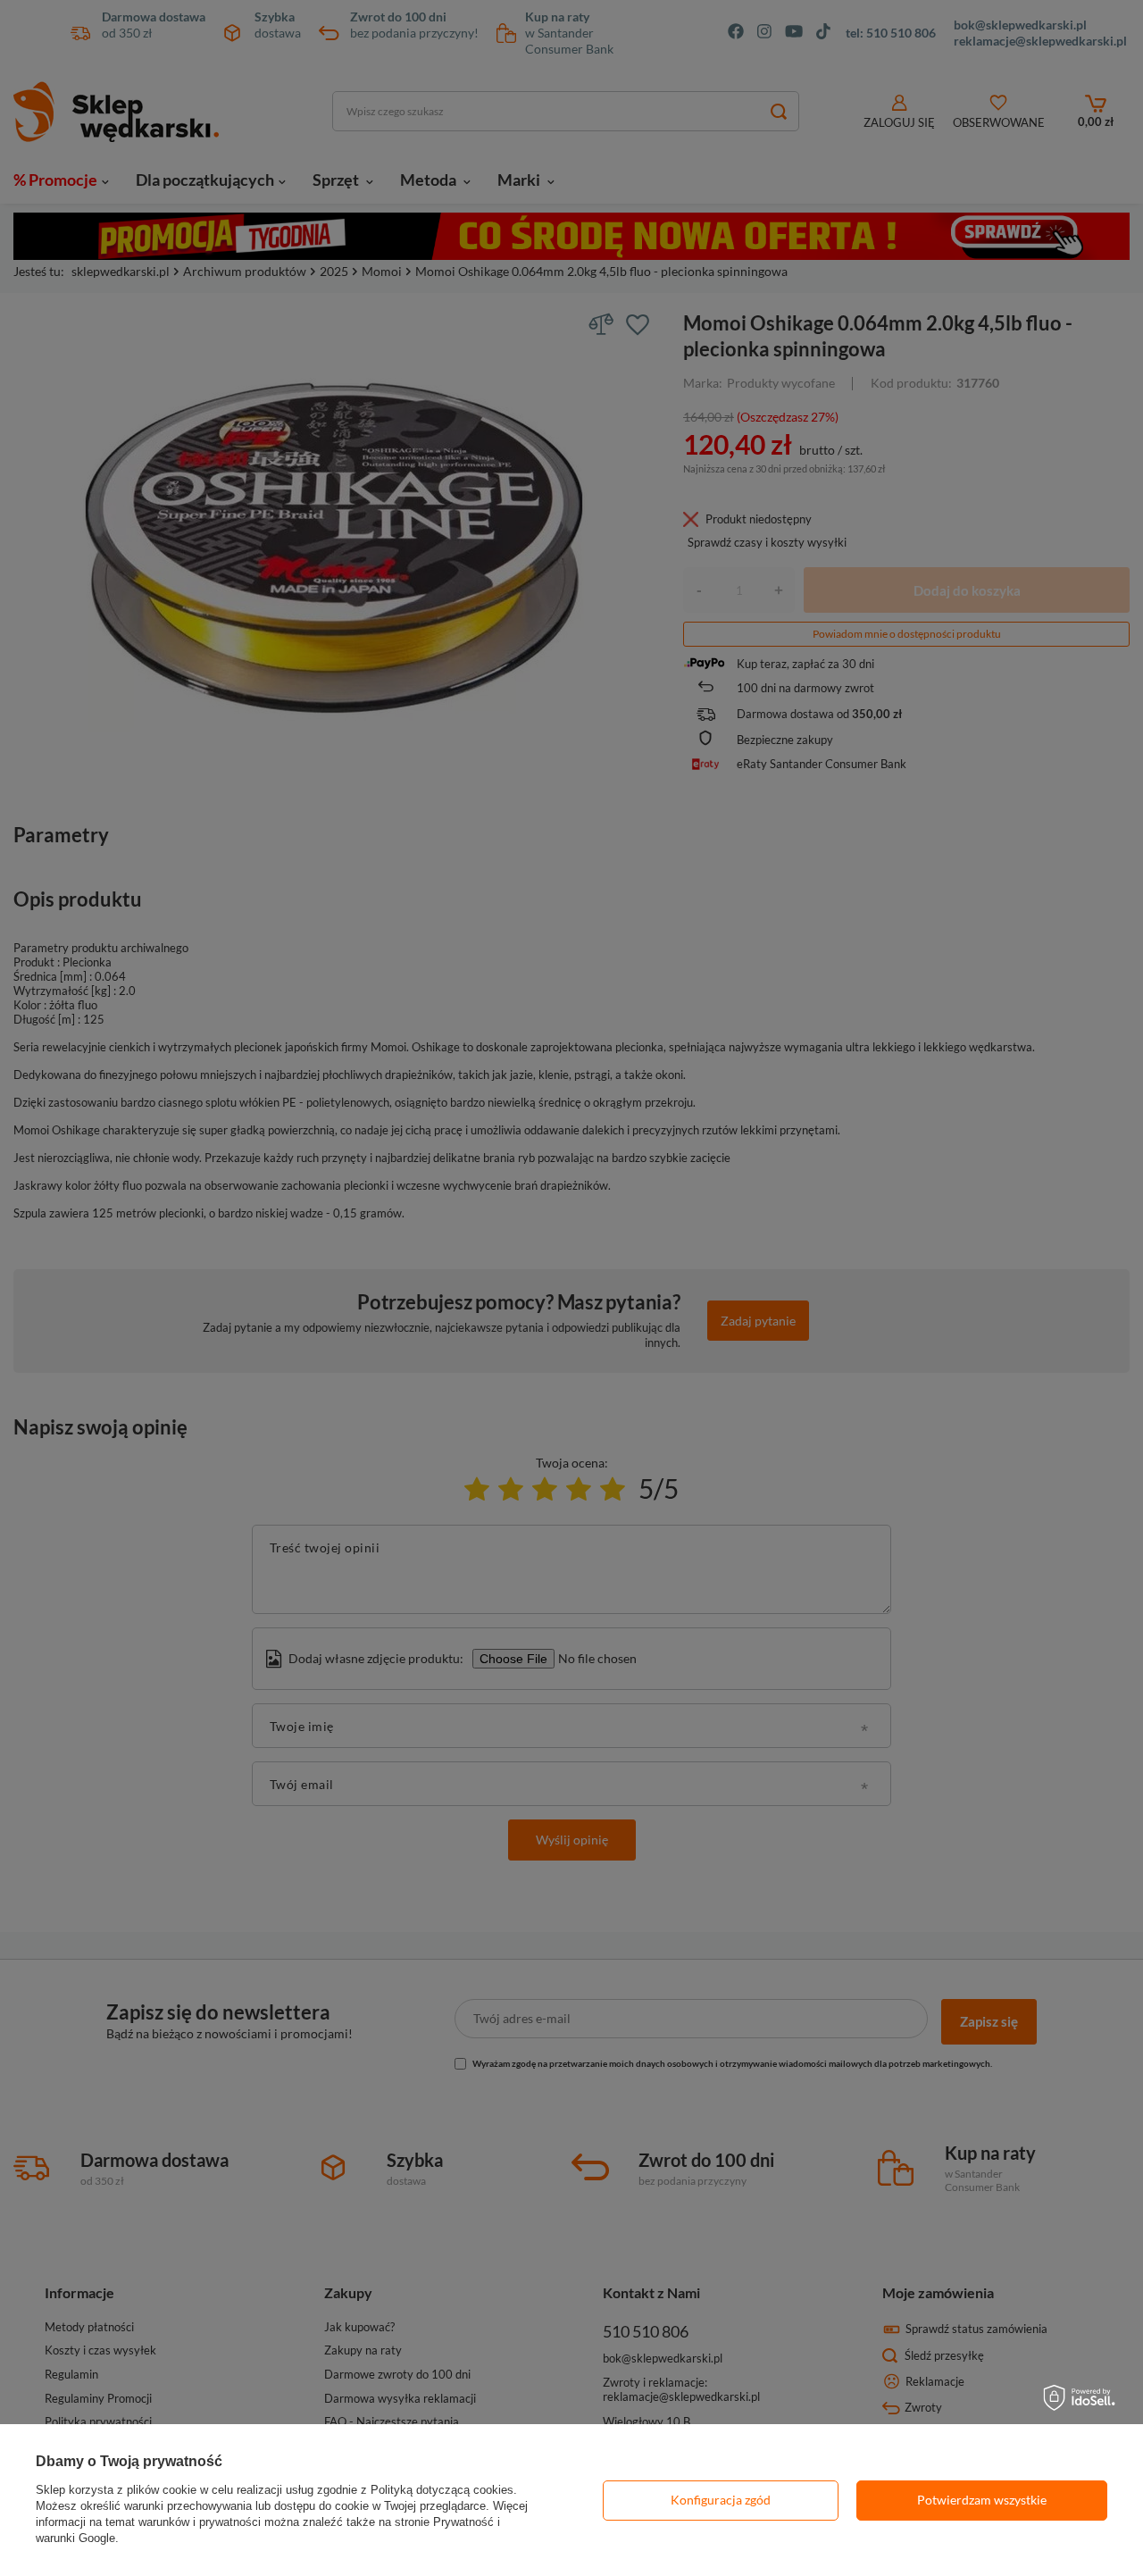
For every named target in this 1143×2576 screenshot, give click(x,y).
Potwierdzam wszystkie (982, 2500)
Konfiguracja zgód (721, 2500)
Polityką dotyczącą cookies (442, 2490)
